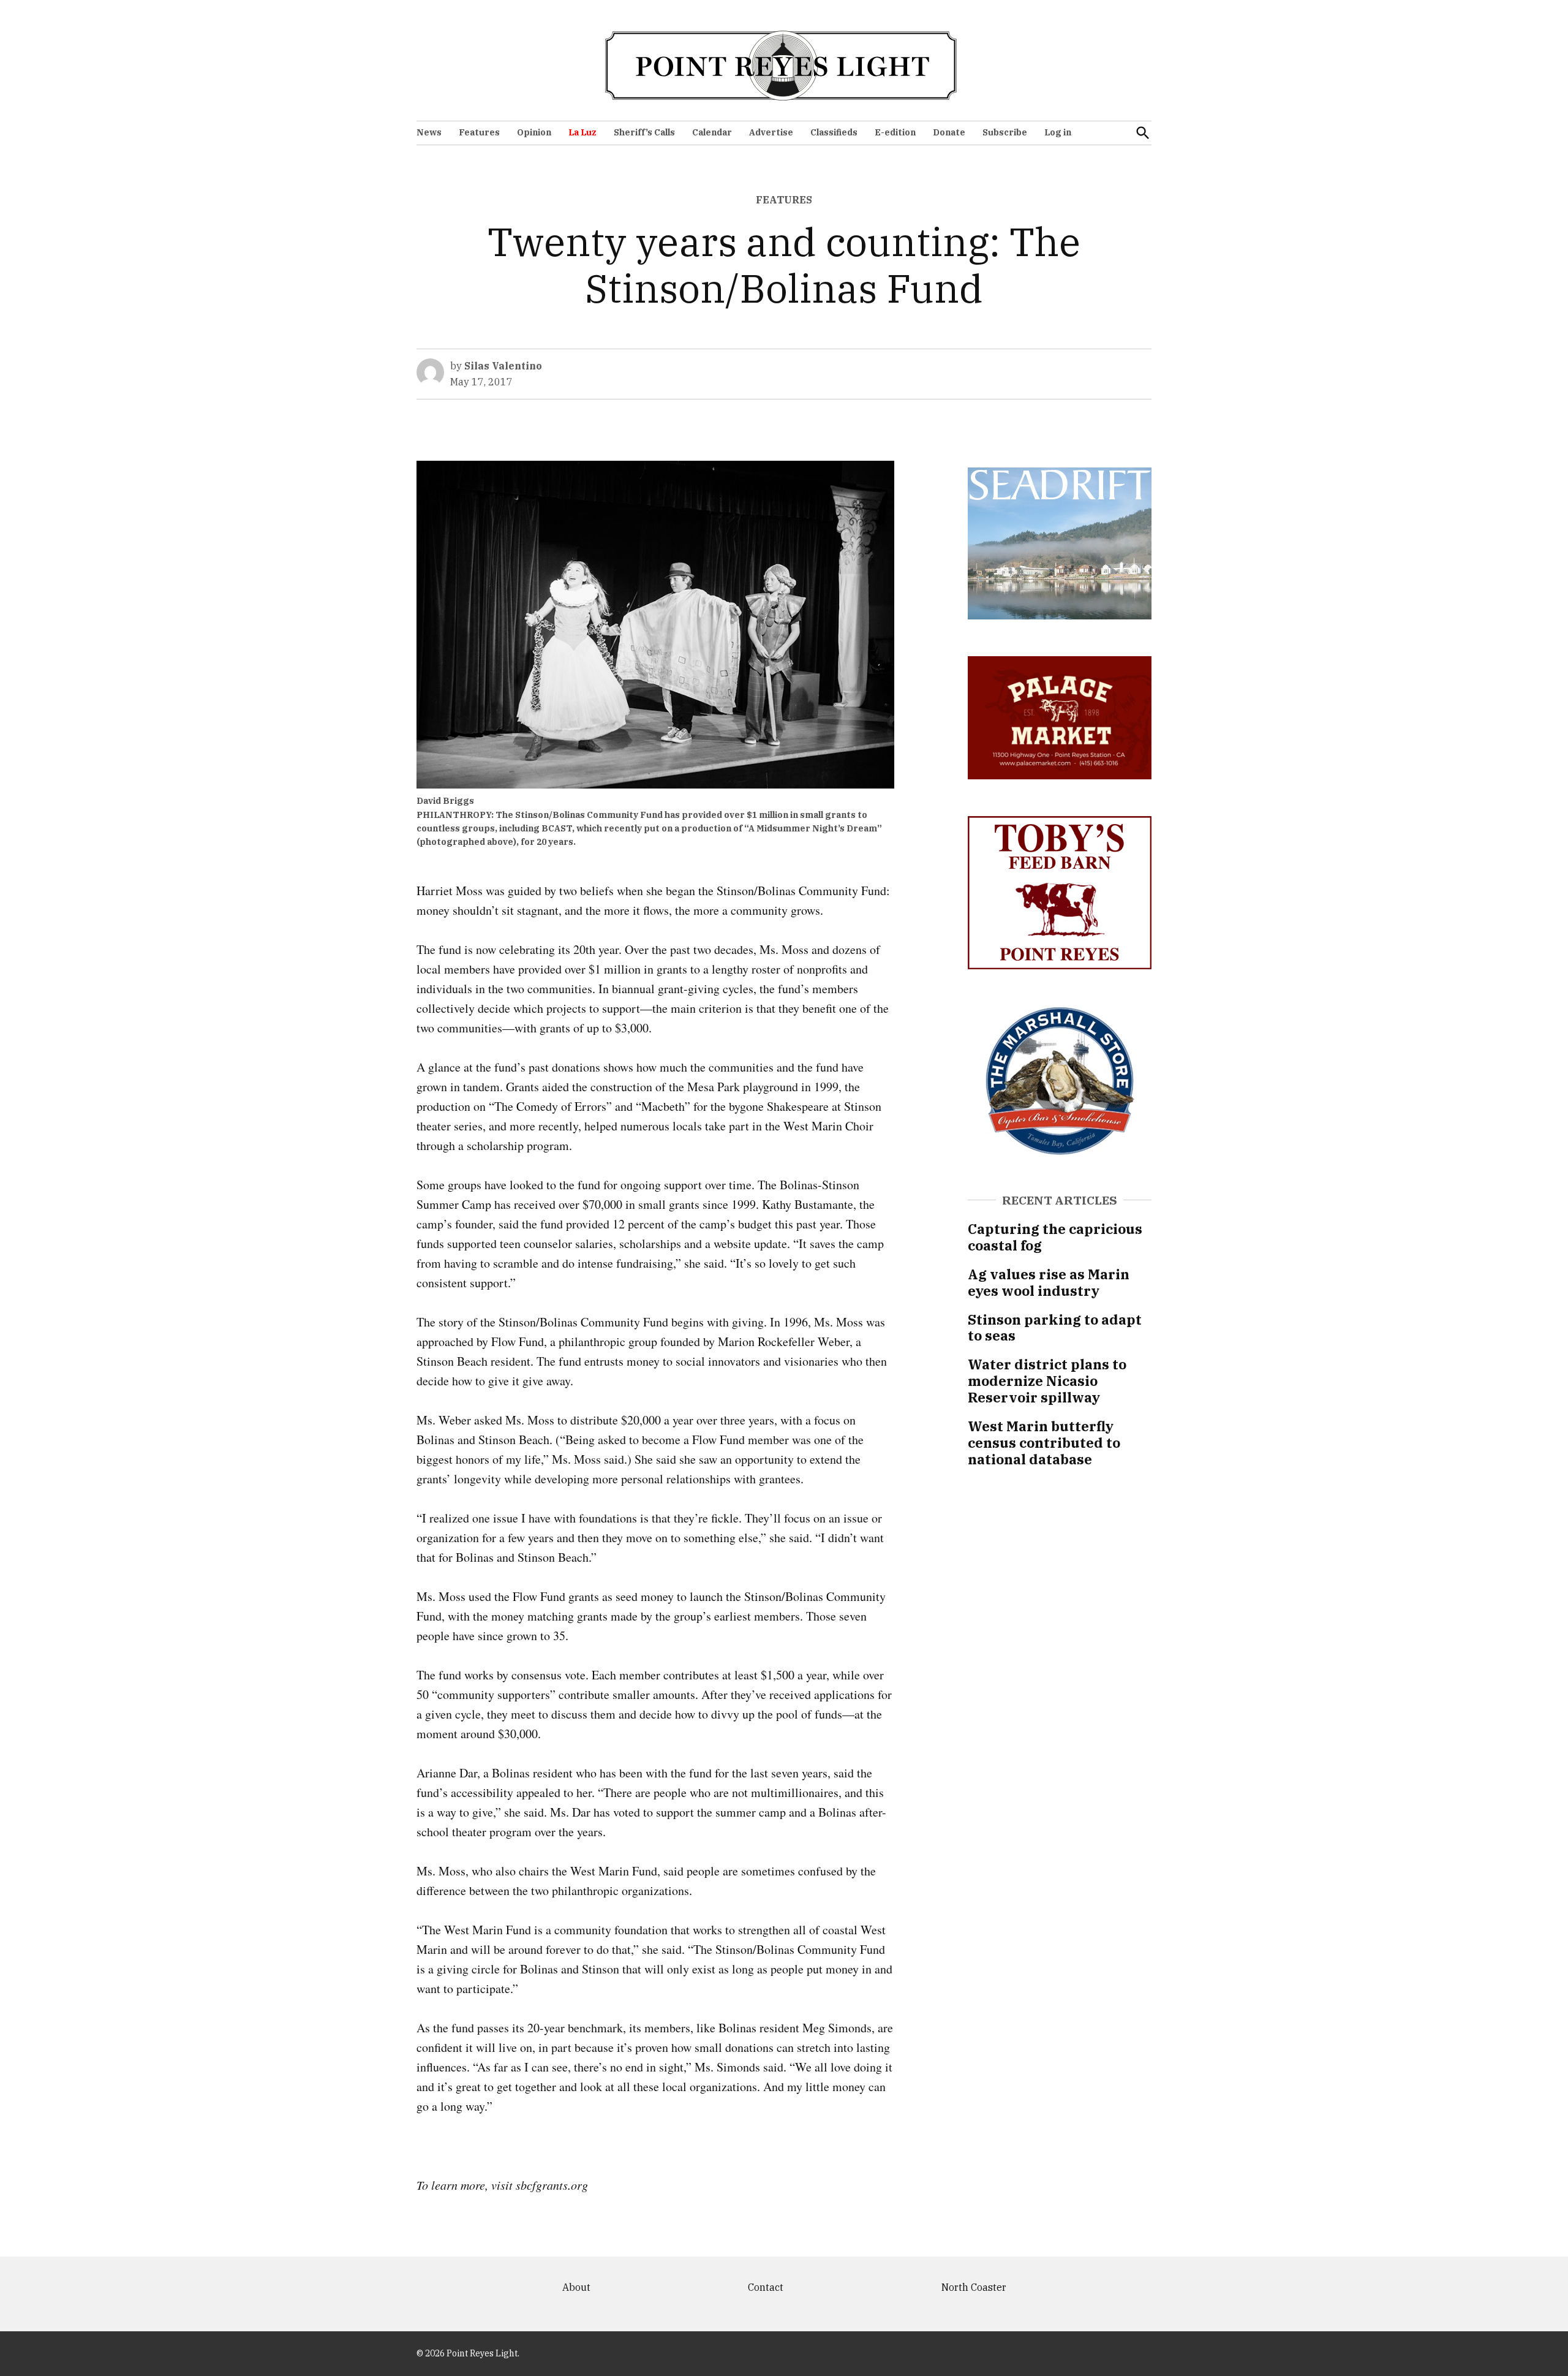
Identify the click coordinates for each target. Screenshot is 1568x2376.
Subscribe (1005, 132)
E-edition (895, 132)
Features (479, 132)
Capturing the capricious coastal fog (1055, 1237)
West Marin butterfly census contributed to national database (1044, 1443)
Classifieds (834, 132)
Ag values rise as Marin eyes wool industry (1049, 1282)
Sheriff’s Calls (644, 132)
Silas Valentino (503, 366)
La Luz (582, 132)
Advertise (771, 132)
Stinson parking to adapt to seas (1055, 1328)
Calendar (712, 132)
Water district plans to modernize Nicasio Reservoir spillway (1047, 1381)
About (576, 2287)
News (429, 132)
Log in (1058, 132)
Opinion (534, 132)
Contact (766, 2287)
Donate (949, 132)
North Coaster (974, 2287)
